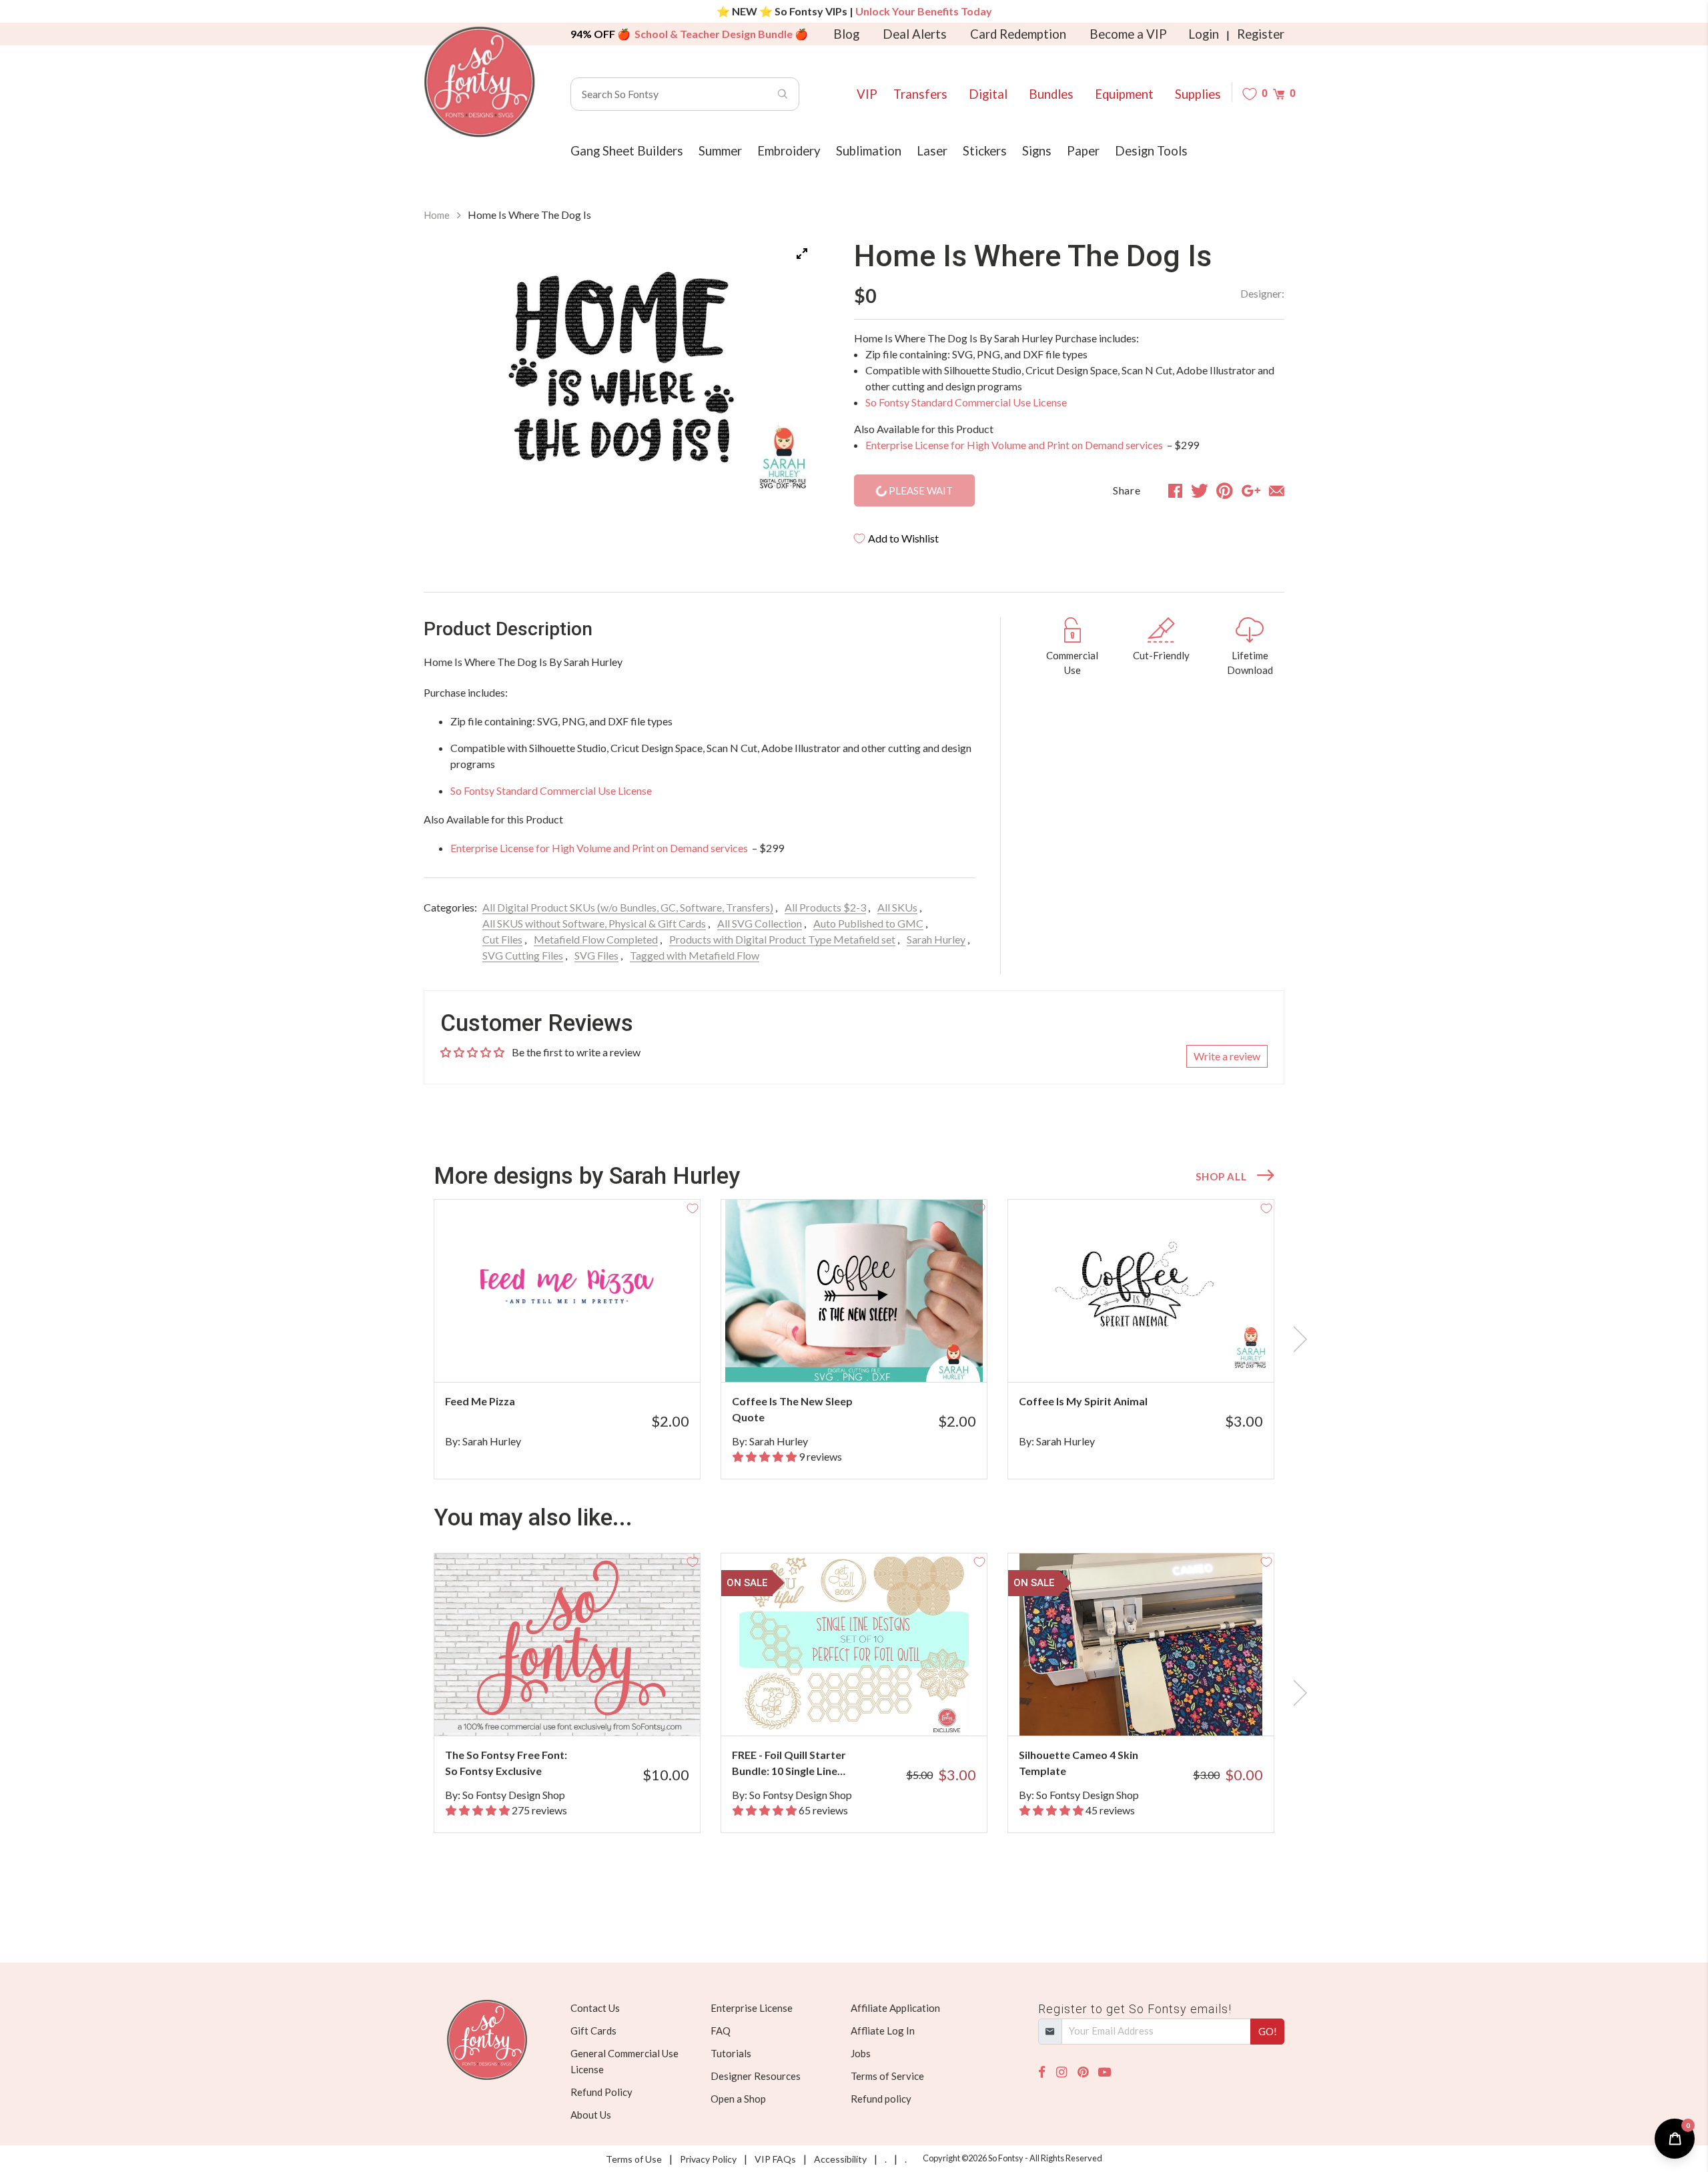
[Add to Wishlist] (693, 1207)
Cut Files (502, 939)
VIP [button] (867, 94)
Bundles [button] (1051, 94)
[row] (854, 1339)
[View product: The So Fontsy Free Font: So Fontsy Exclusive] (567, 1645)
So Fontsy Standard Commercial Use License (966, 402)
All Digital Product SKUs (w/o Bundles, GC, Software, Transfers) (628, 907)
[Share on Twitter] (1200, 490)
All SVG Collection (760, 923)
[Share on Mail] (1277, 490)
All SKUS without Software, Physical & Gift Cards (594, 923)
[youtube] (1105, 2072)
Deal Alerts (915, 34)
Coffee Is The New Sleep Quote (792, 1409)
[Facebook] (1042, 2072)
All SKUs (897, 907)
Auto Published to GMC (868, 923)
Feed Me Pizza (480, 1401)
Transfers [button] (920, 94)
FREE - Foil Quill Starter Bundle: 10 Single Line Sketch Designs (789, 1764)
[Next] (790, 374)
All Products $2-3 (825, 907)
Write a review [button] (1227, 1056)
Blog (846, 34)
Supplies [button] (1198, 94)
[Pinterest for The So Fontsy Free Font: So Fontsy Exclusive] (585, 1709)
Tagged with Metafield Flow (695, 955)
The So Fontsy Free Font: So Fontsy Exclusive (506, 1763)
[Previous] (450, 374)
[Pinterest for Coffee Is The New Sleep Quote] (872, 1356)
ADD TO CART (646, 1355)
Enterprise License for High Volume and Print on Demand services (1015, 445)
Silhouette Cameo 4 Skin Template (1079, 1763)
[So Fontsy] (480, 82)
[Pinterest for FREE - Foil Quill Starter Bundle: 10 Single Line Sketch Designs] (872, 1709)
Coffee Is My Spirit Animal (1083, 1401)
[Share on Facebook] (1175, 490)
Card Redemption (1018, 34)
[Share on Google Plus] (1251, 490)
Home (437, 215)
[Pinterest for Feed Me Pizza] (585, 1356)
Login (1204, 34)
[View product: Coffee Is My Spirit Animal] (1141, 1291)
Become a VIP (1128, 34)
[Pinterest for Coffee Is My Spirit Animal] (1159, 1356)
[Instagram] (1061, 2072)
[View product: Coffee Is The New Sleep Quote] (854, 1291)
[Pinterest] (1083, 2072)
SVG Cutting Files (523, 955)
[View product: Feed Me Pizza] (567, 1291)
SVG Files (596, 955)
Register (1261, 34)
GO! (1268, 2031)
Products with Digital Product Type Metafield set (782, 939)
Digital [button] (988, 94)
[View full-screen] (802, 254)
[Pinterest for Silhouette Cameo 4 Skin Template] (1159, 1709)
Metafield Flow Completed (596, 939)
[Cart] (1279, 94)
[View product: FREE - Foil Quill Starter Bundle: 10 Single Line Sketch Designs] (854, 1645)
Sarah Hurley (936, 939)
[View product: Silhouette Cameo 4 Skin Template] (1141, 1645)
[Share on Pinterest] (1225, 490)
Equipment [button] (1124, 94)
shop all (1221, 1176)
